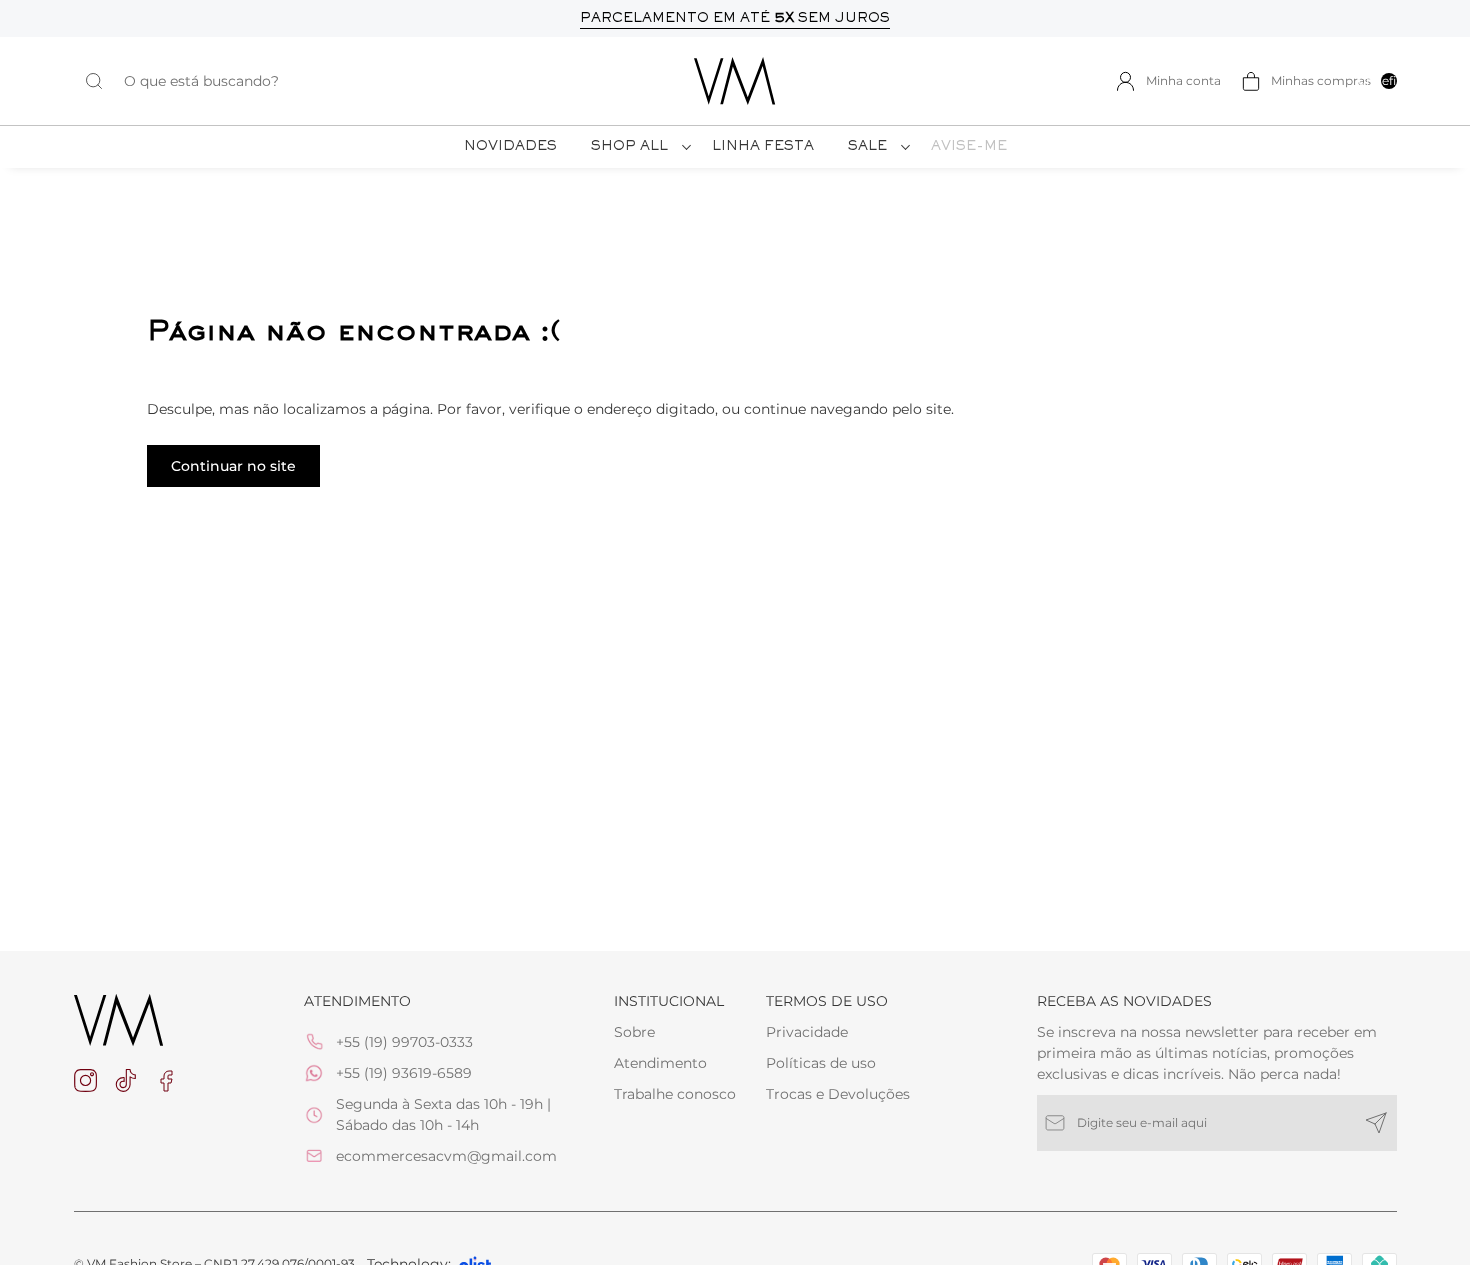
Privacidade (807, 1032)
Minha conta (1183, 80)
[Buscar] (104, 81)
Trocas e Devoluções (838, 1094)
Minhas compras (1334, 80)
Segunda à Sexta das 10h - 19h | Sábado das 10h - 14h (443, 1114)
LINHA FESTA (763, 147)
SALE (867, 147)
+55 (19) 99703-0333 (404, 1042)
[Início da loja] (735, 81)
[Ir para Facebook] (166, 1081)
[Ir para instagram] (86, 1081)
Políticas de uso (821, 1063)
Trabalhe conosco (675, 1094)
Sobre (634, 1032)
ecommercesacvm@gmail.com (446, 1156)
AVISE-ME (969, 147)
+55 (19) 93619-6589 (404, 1073)
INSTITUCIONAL (669, 1001)
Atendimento (660, 1063)
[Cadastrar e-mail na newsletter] (1376, 1123)
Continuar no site (233, 466)
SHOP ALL (629, 147)
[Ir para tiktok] (126, 1081)
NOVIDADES (510, 147)
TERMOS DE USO (827, 1001)
